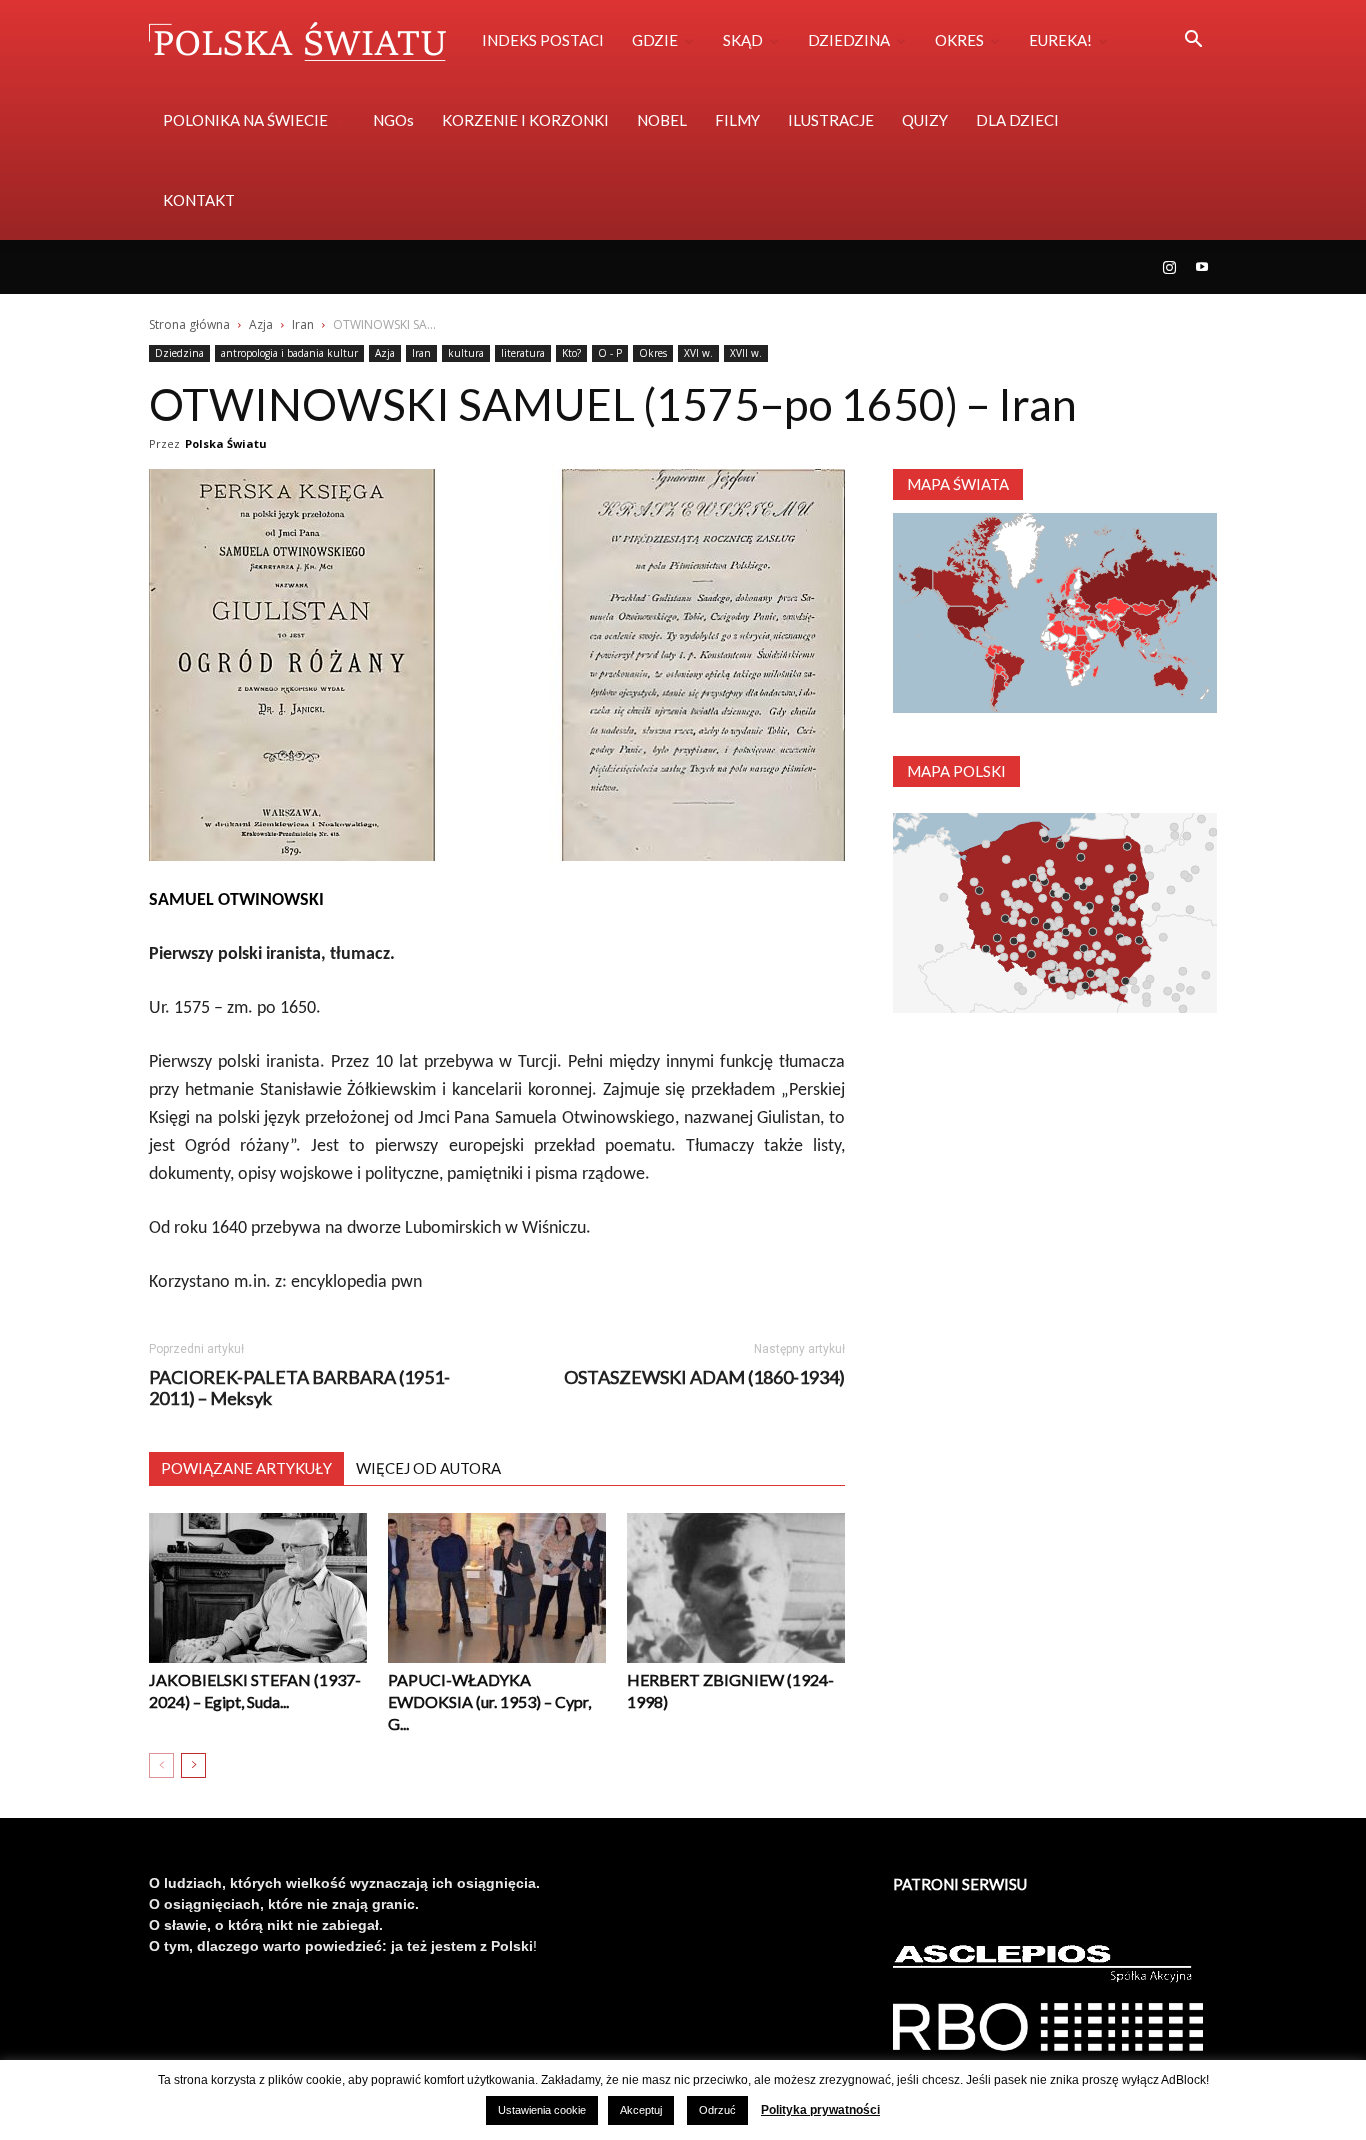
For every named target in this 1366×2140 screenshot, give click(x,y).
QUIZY (925, 120)
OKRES (959, 40)
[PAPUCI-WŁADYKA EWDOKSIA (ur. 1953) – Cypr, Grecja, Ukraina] (497, 1588)
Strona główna (189, 324)
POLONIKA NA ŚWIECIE (245, 120)
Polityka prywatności (820, 2110)
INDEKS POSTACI (543, 40)
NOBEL (662, 120)
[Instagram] (1169, 267)
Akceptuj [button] (641, 2110)
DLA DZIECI (1017, 120)
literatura (523, 353)
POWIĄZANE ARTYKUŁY (246, 1468)
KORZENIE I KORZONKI (525, 120)
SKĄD (743, 40)
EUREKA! (1060, 40)
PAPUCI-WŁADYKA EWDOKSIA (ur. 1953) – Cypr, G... (489, 1701)
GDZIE (655, 40)
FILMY (737, 120)
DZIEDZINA (849, 40)
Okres (653, 353)
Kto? (571, 353)
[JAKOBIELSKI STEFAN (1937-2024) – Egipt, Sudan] (258, 1588)
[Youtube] (1202, 267)
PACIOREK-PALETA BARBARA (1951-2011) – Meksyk (299, 1388)
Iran (303, 324)
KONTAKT (199, 200)
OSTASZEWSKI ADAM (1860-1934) (704, 1377)
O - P (610, 353)
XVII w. (746, 353)
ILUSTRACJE (831, 120)
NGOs (393, 120)
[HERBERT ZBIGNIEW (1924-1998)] (736, 1588)
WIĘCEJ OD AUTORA (428, 1468)
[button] (1193, 41)
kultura (466, 353)
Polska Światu (226, 443)
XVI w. (698, 353)
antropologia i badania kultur (289, 353)
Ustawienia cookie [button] (542, 2110)
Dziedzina (179, 353)
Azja (261, 324)
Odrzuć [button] (717, 2110)
